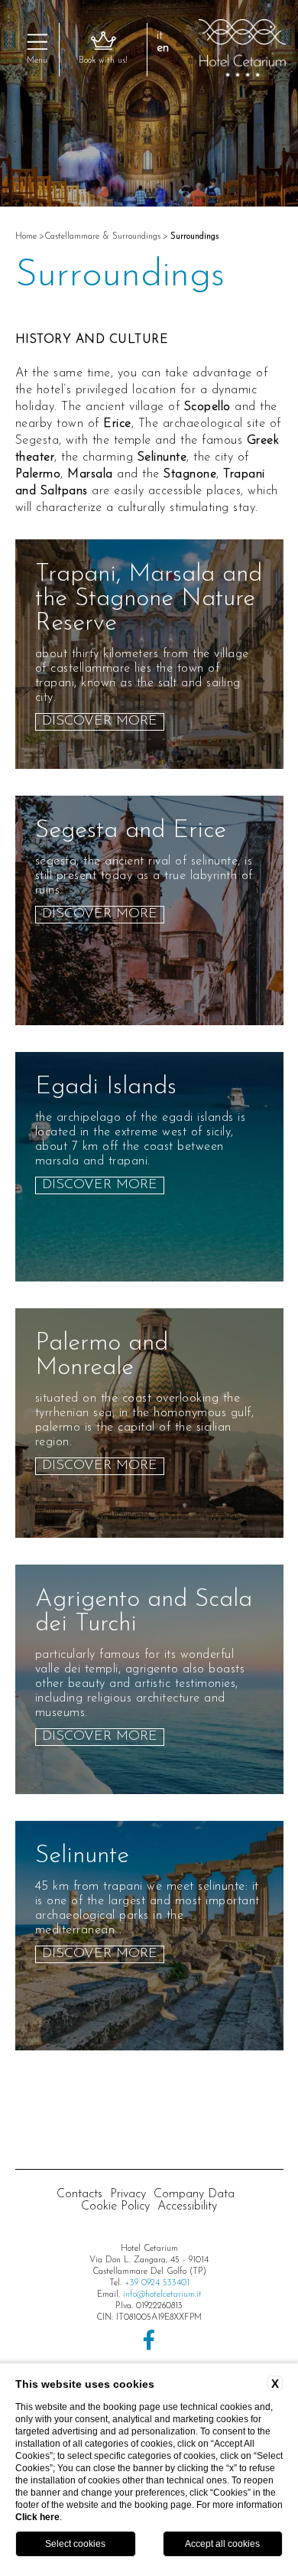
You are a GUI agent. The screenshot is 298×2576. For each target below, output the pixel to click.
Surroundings (194, 236)
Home (26, 236)
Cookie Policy (115, 2206)
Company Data (194, 2194)
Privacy (128, 2194)
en (163, 48)
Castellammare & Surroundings (102, 236)
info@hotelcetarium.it (162, 2294)
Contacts (79, 2194)
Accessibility (187, 2206)
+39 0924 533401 (157, 2283)
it (160, 36)
